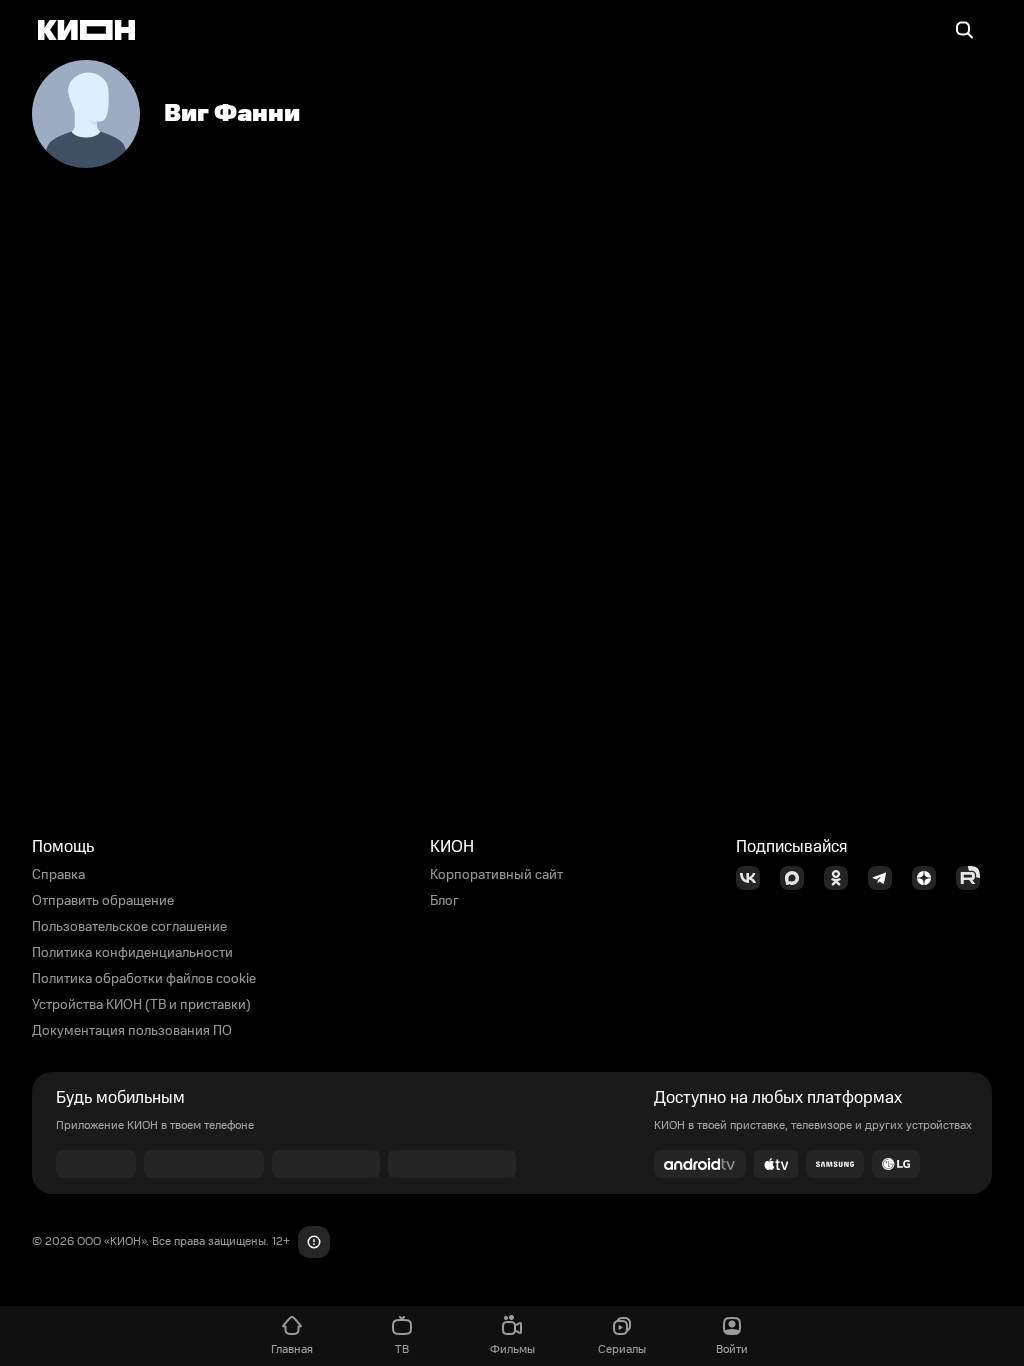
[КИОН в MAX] (798, 878)
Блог (444, 901)
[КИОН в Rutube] (974, 878)
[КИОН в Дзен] (930, 878)
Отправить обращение (103, 901)
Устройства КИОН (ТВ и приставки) (141, 1005)
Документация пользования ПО (132, 1031)
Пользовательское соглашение (129, 927)
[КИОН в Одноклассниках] (842, 878)
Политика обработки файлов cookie (144, 979)
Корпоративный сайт (496, 875)
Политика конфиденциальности (132, 953)
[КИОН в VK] (754, 878)
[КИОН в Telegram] (886, 878)
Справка (58, 875)
